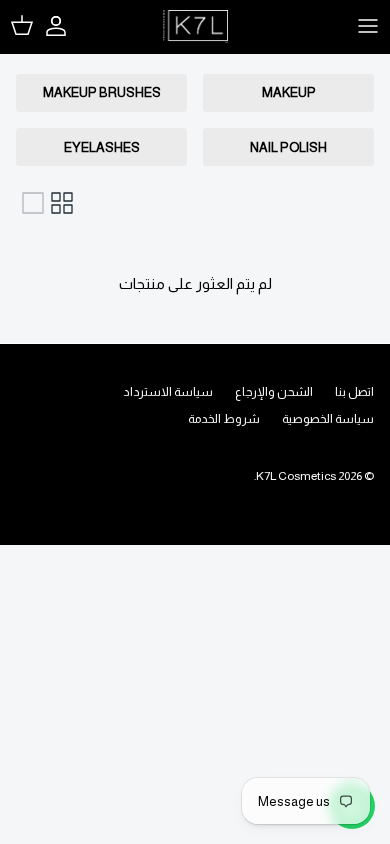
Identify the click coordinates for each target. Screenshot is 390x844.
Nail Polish (288, 147)
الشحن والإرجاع (274, 392)
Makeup (289, 92)
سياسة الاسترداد (168, 392)
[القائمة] (368, 26)
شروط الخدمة (224, 419)
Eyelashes (102, 147)
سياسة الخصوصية (328, 419)
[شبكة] (62, 203)
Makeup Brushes (102, 92)
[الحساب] (66, 26)
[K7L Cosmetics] (195, 26)
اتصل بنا (354, 392)
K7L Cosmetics (296, 476)
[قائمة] (33, 203)
